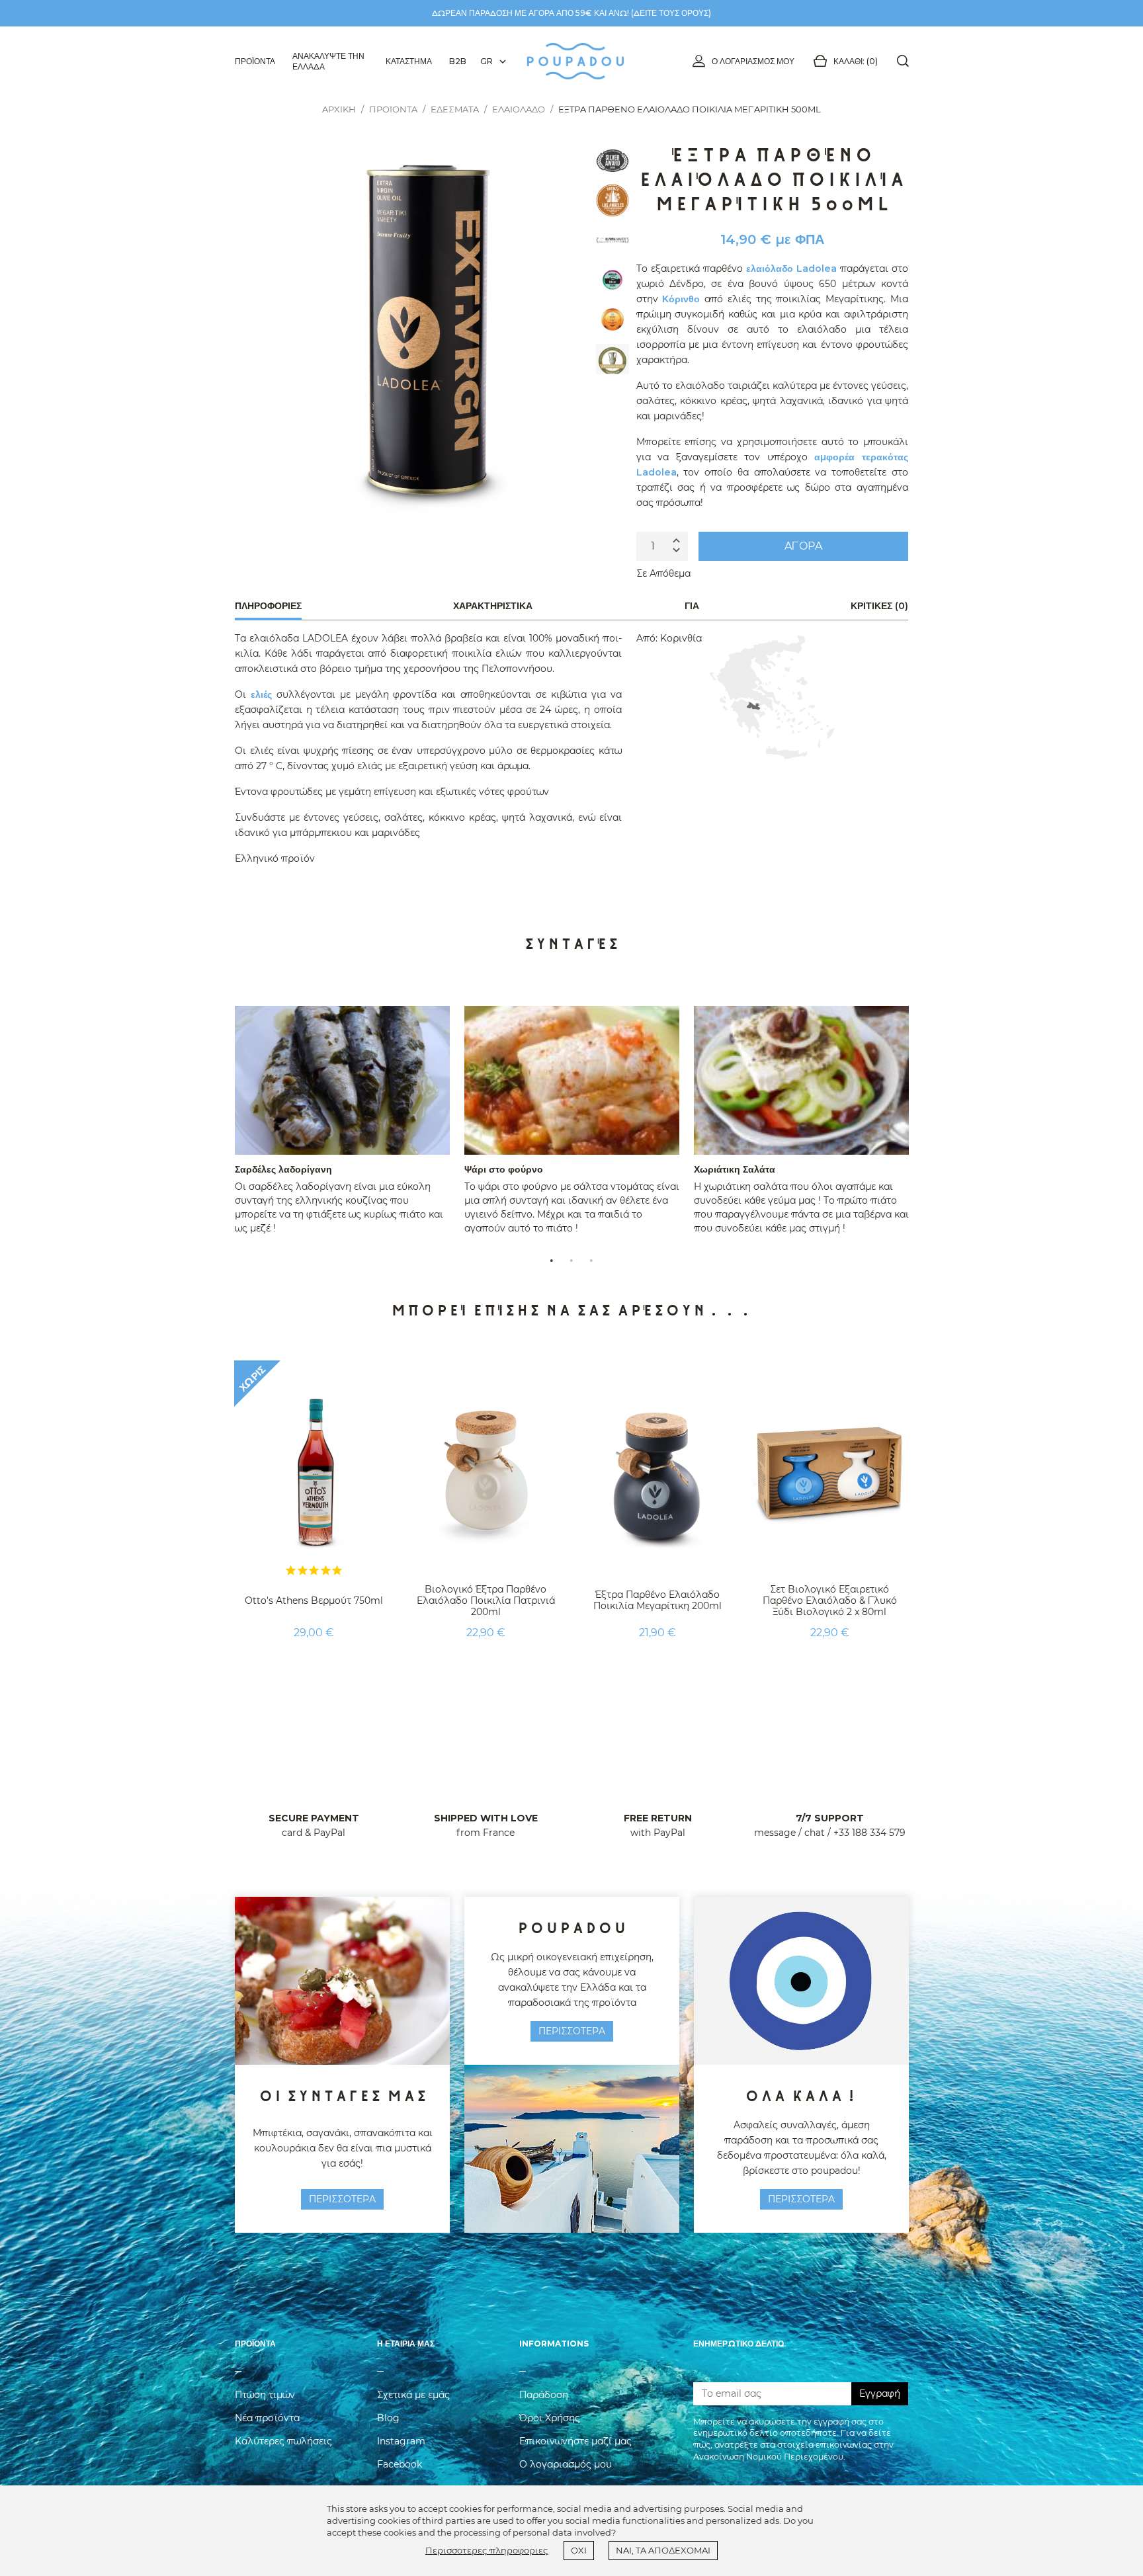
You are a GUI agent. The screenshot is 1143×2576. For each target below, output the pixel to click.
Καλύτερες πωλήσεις (283, 2441)
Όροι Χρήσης (550, 2418)
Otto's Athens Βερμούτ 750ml (314, 1600)
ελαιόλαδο (770, 269)
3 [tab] (591, 1259)
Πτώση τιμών (265, 2395)
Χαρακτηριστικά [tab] (493, 606)
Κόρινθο (681, 299)
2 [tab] (571, 1259)
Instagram (401, 2441)
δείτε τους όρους (671, 13)
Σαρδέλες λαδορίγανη (283, 1169)
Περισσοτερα (342, 2199)
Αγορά (803, 546)
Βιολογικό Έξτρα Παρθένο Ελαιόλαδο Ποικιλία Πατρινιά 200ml (486, 1600)
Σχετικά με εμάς (413, 2395)
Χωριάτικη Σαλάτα (735, 1169)
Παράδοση (544, 2395)
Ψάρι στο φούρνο (504, 1169)
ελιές (261, 694)
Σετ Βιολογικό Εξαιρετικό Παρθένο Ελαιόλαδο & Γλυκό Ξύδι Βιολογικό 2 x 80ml (830, 1600)
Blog (388, 2418)
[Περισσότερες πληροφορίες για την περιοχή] (772, 697)
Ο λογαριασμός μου (753, 61)
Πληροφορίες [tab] (268, 606)
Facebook (400, 2464)
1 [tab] (552, 1259)
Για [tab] (692, 606)
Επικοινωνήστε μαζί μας (575, 2441)
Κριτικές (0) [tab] (879, 606)
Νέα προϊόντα (267, 2418)
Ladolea (817, 269)
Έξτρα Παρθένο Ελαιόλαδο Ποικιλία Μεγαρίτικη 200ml (657, 1600)
